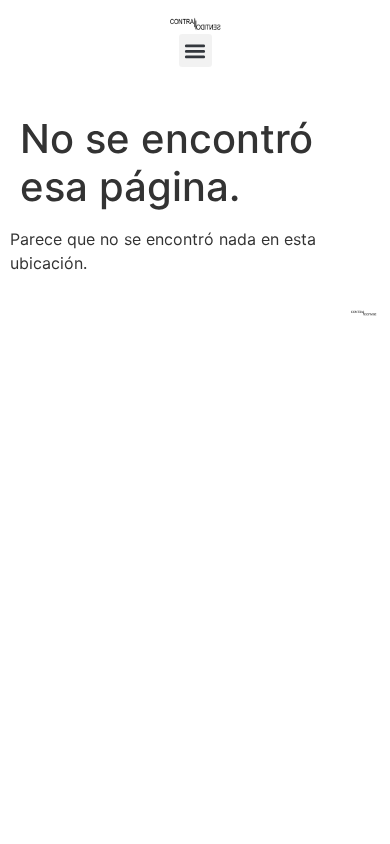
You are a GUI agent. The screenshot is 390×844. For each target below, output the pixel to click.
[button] (195, 50)
